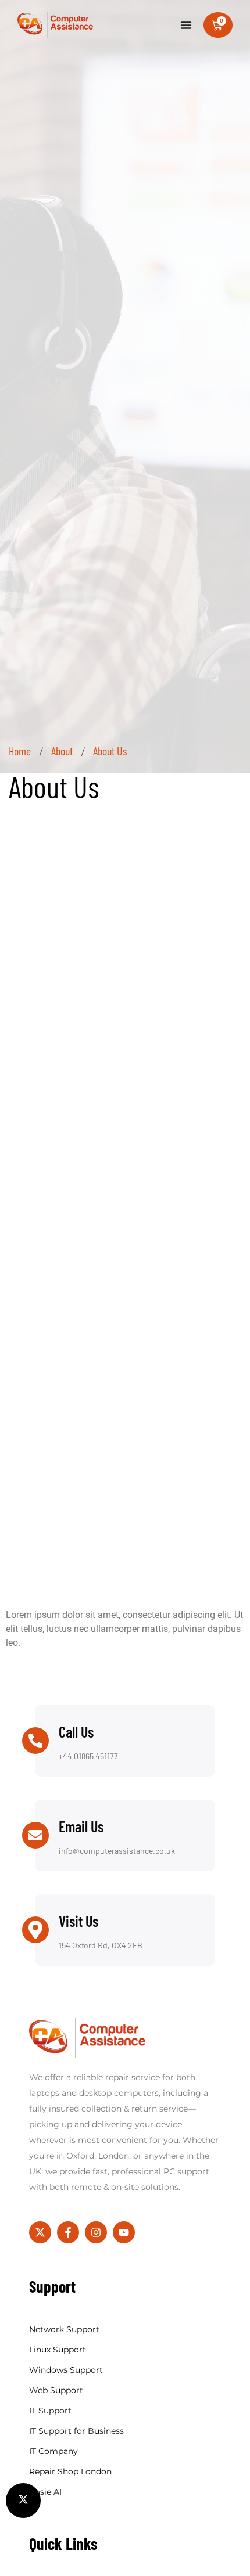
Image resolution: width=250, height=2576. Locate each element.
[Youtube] (124, 2232)
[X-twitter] (40, 2232)
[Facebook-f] (68, 2232)
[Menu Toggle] (186, 25)
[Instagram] (96, 2232)
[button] (23, 2501)
